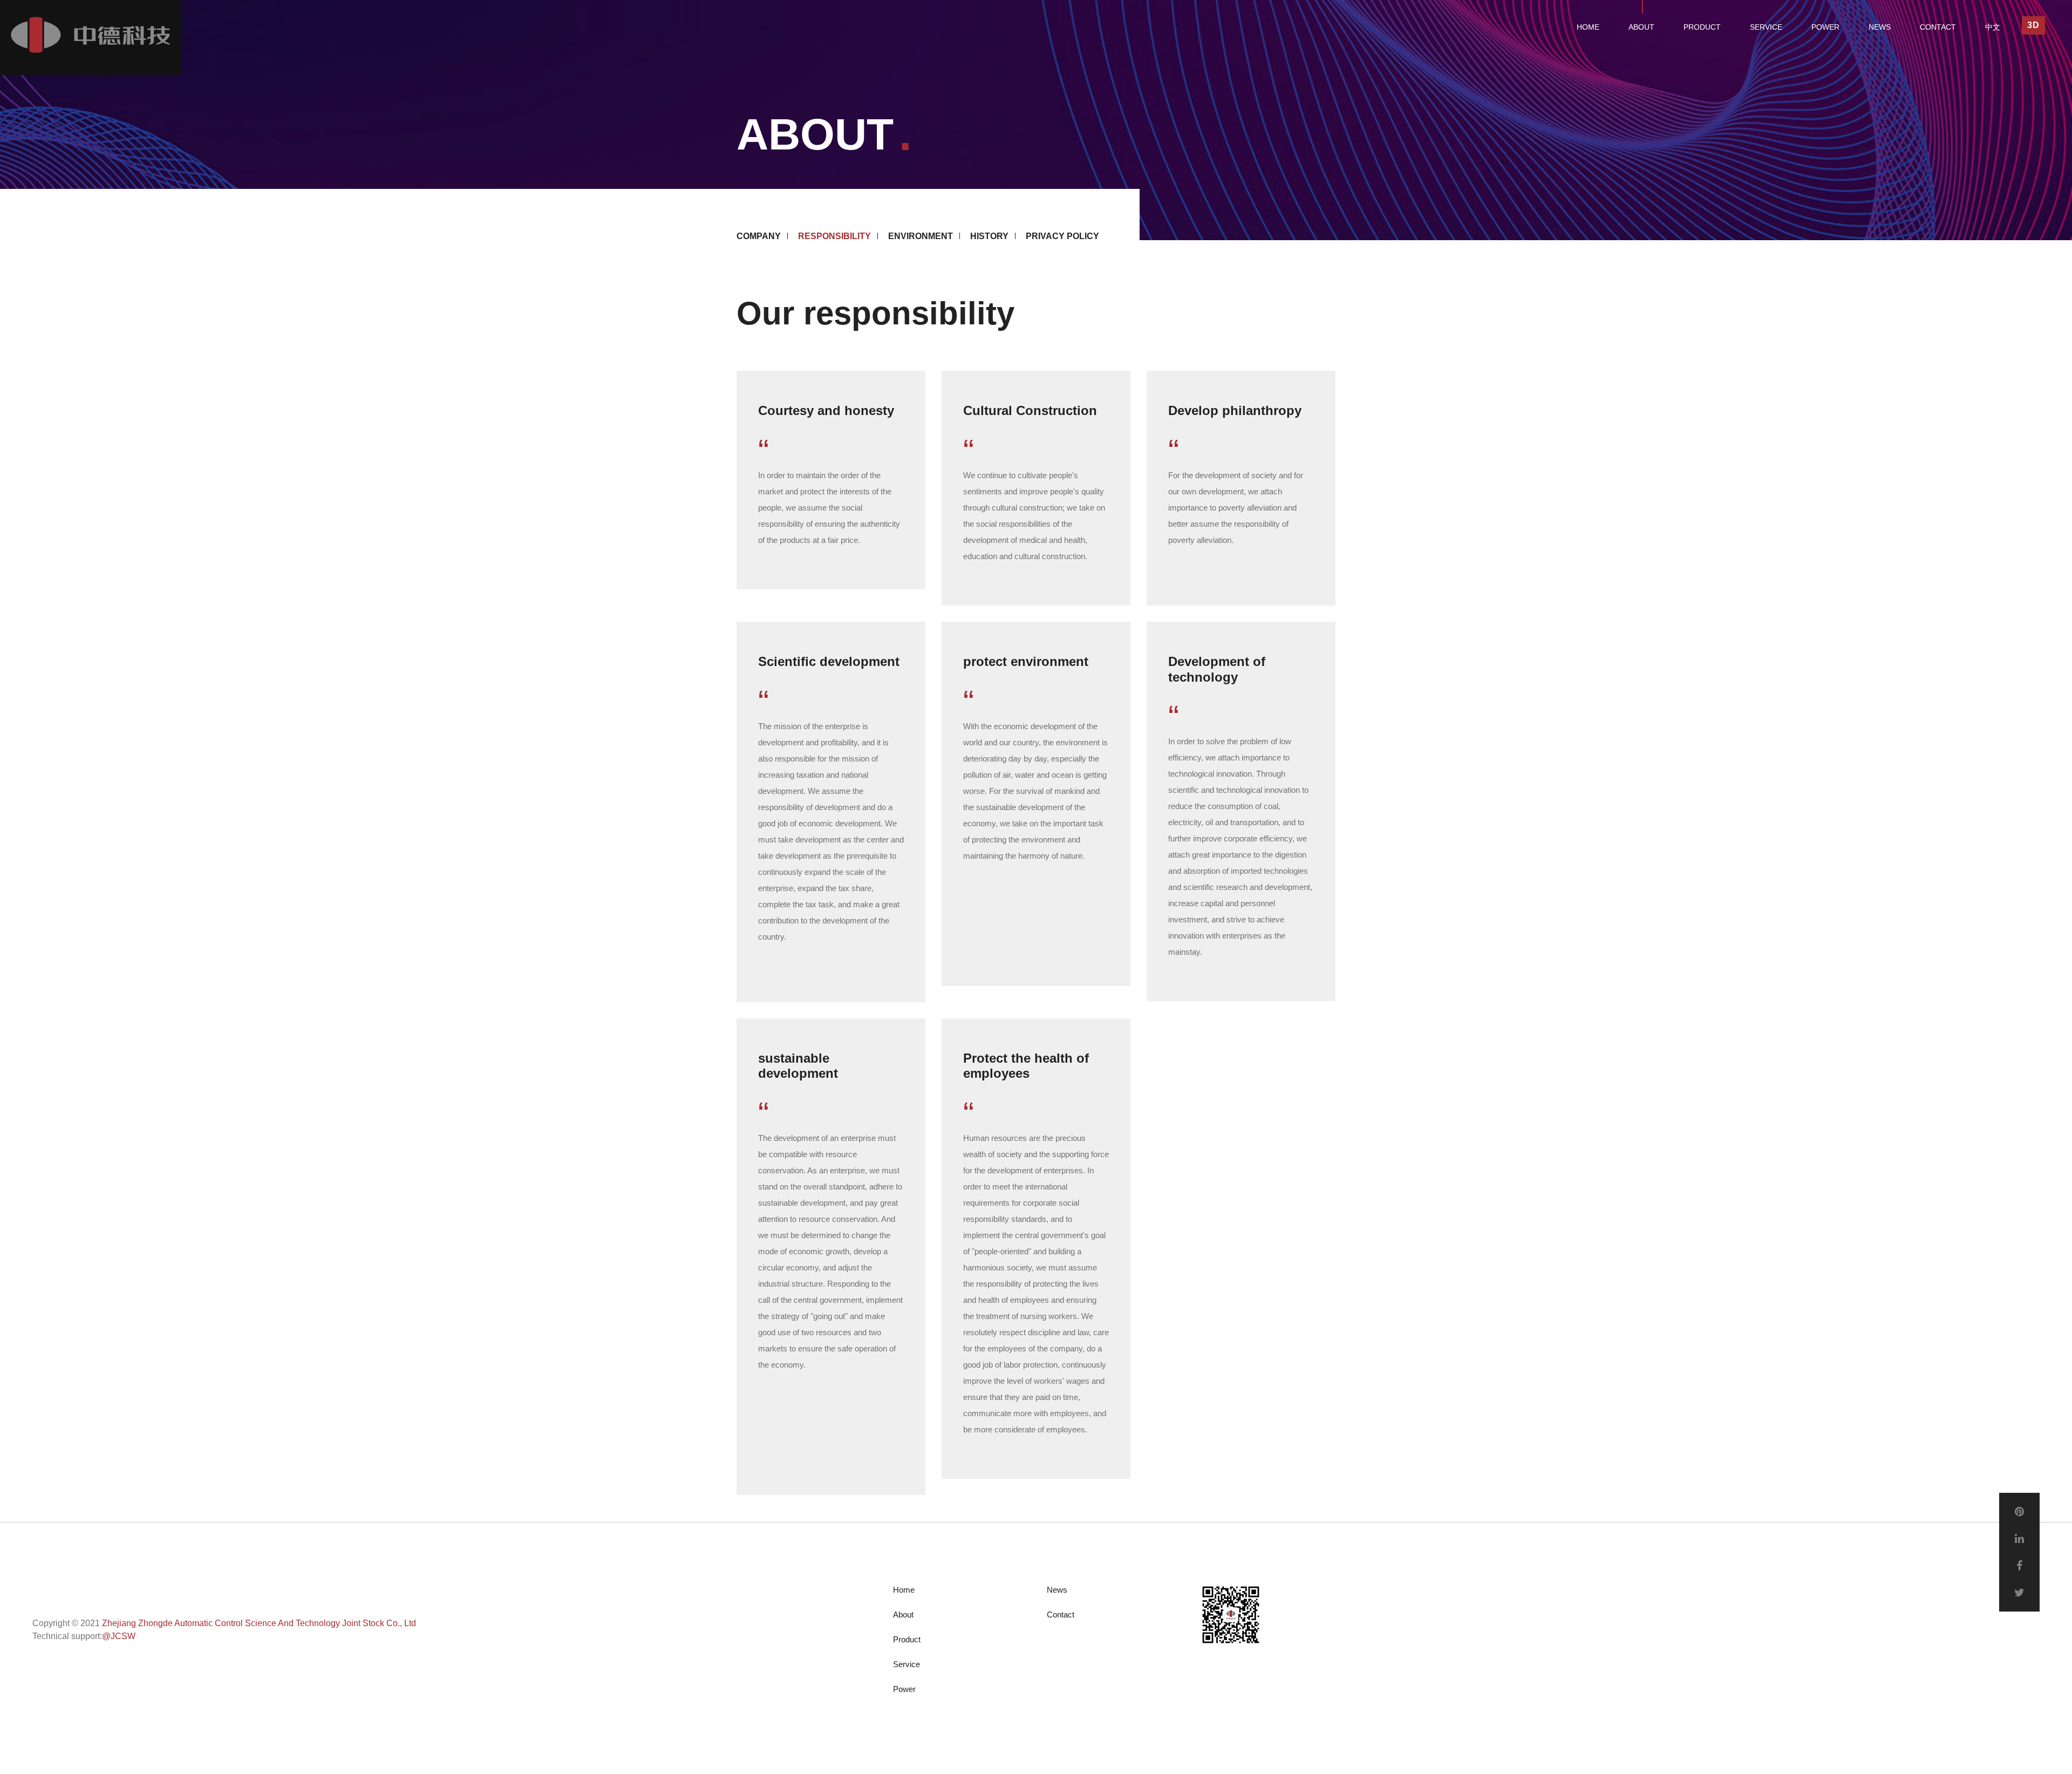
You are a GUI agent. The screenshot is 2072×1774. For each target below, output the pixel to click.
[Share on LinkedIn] (2019, 1539)
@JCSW (119, 1636)
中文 (1993, 27)
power (1825, 27)
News (1057, 1590)
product (1702, 27)
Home (904, 1590)
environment (921, 236)
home (1588, 27)
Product (907, 1639)
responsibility (834, 236)
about (1641, 27)
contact (1938, 27)
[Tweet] (2019, 1593)
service (1766, 27)
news (1880, 27)
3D (2033, 25)
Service (906, 1664)
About (903, 1615)
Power (904, 1689)
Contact (1061, 1615)
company (759, 236)
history (989, 236)
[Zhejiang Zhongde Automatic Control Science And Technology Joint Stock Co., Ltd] (90, 38)
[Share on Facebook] (2019, 1566)
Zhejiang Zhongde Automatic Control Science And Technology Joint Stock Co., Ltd (259, 1623)
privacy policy (1062, 236)
